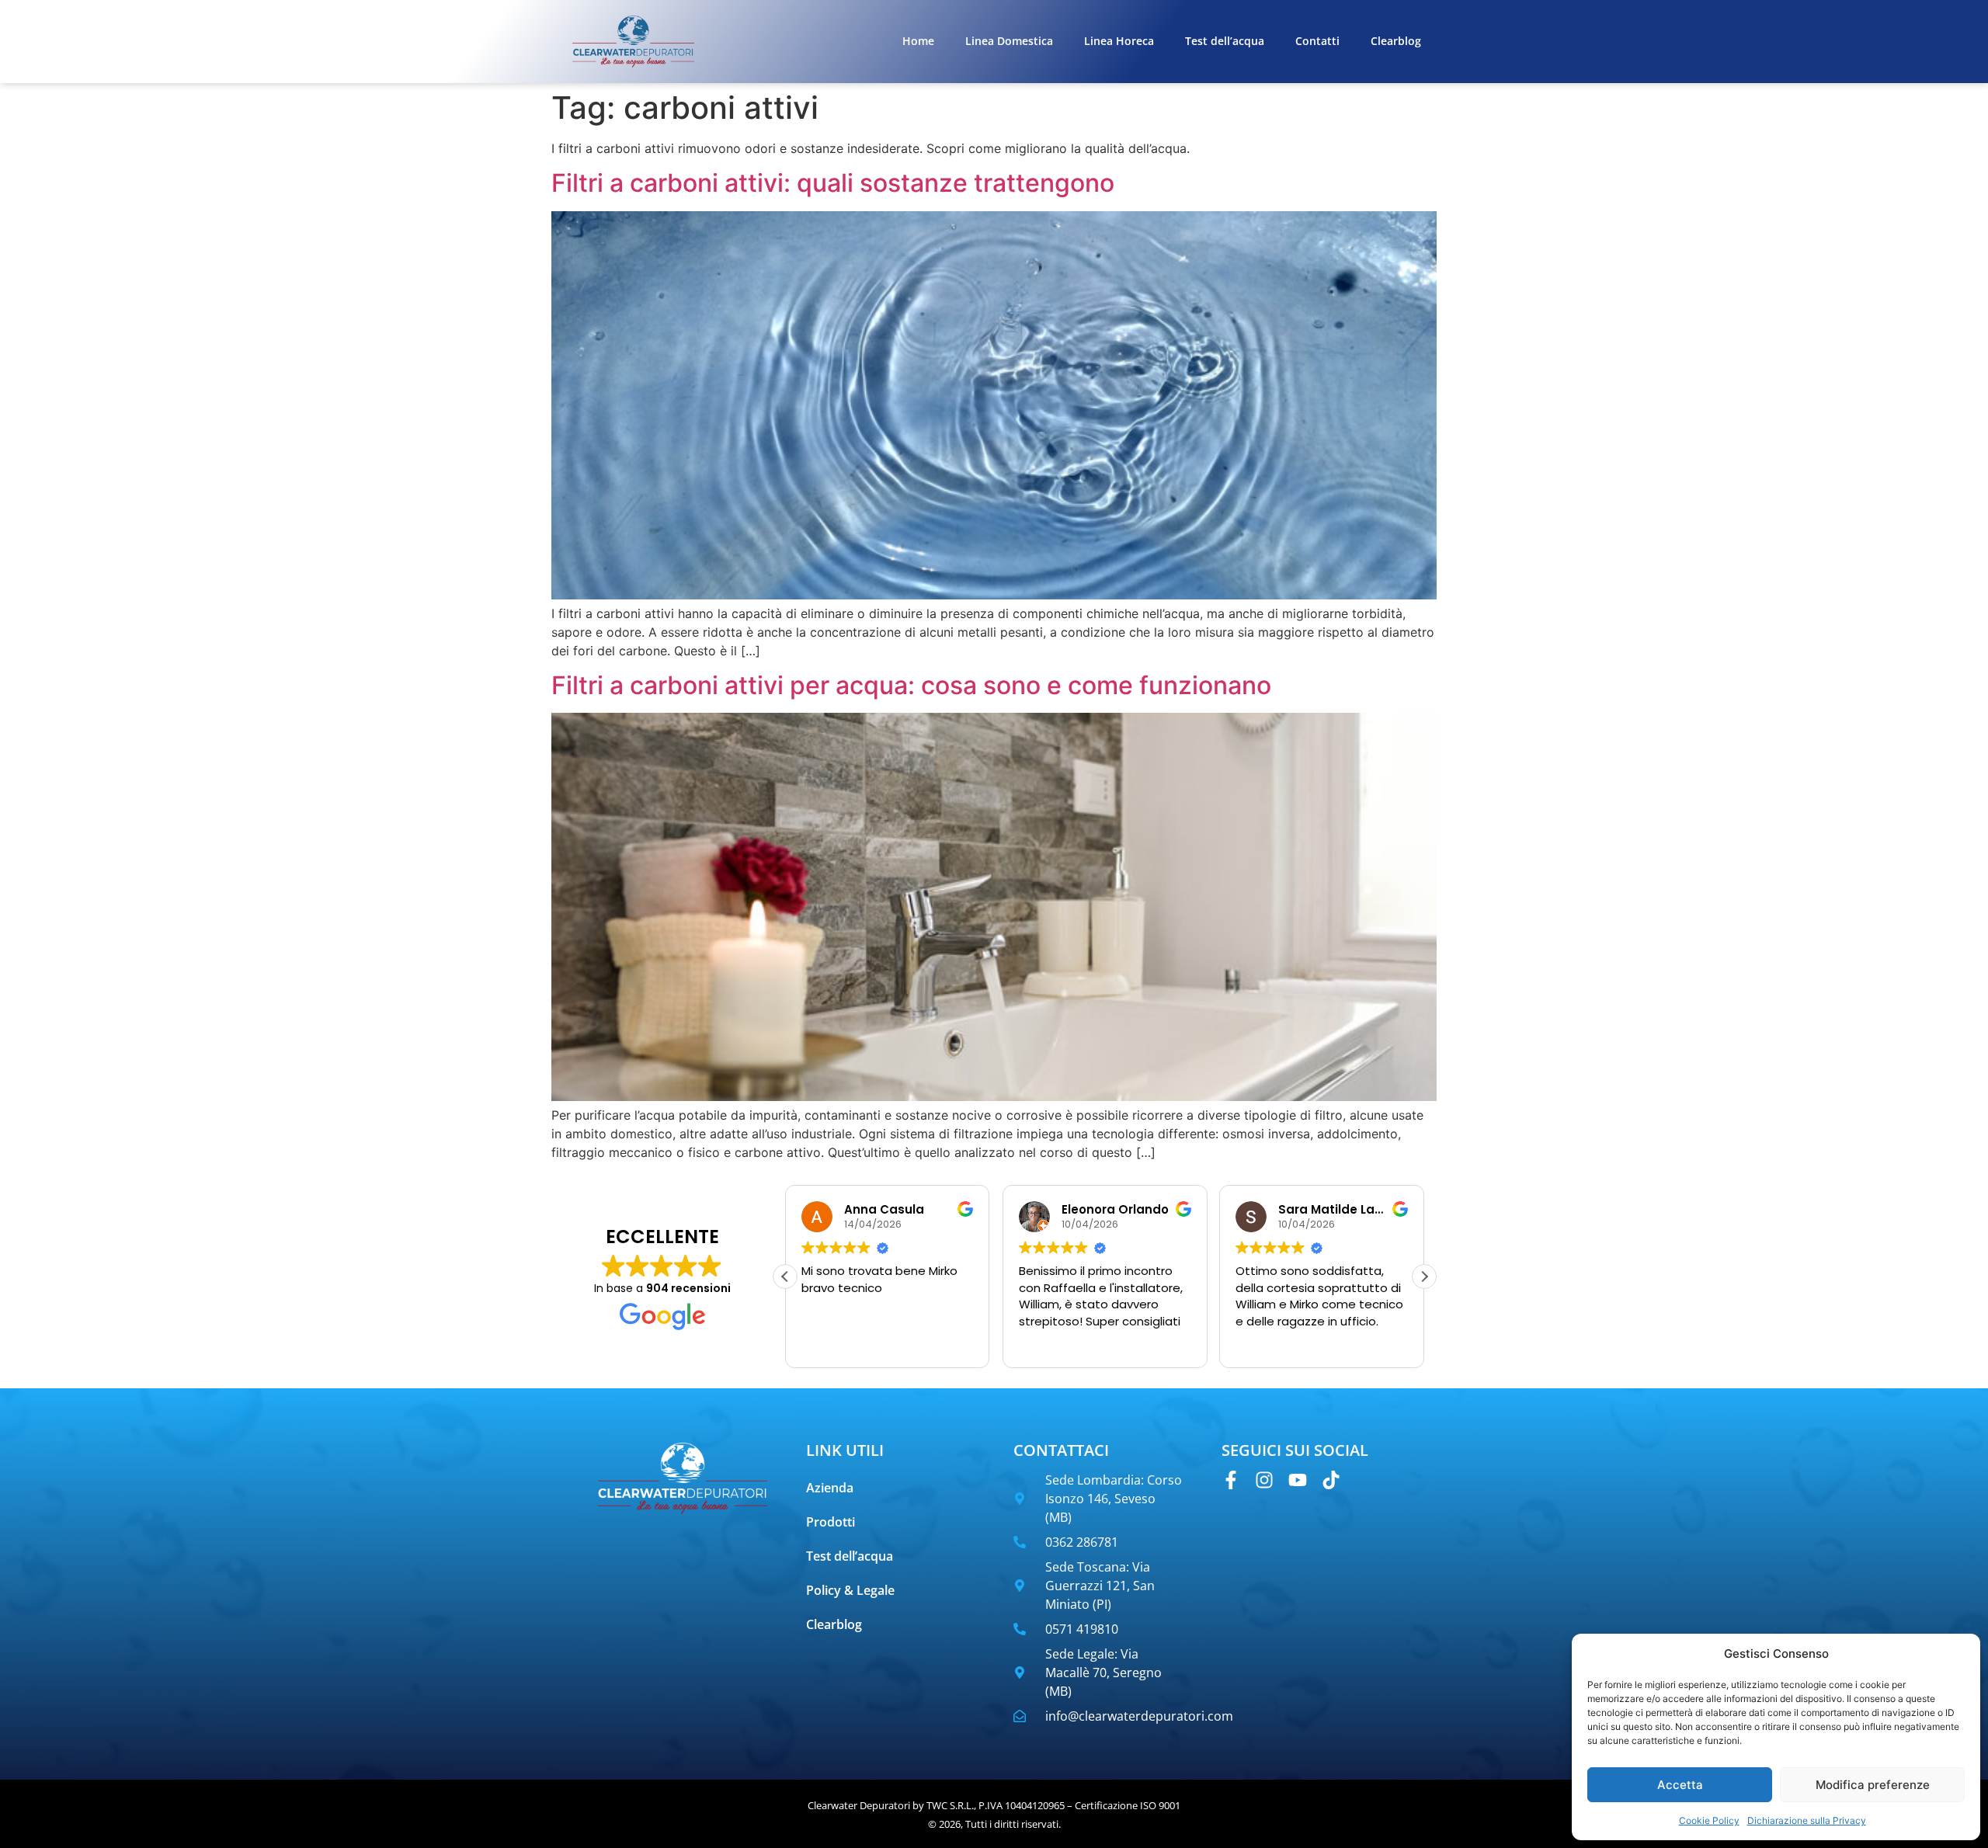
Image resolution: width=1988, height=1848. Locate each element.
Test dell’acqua (1225, 41)
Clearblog (1396, 41)
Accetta (1680, 1785)
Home (918, 41)
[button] (1424, 1277)
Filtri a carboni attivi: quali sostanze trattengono (833, 183)
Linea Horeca (1119, 41)
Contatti (1317, 41)
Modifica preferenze (1873, 1785)
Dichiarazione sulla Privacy (1807, 1820)
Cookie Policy (1709, 1820)
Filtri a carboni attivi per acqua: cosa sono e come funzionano (911, 685)
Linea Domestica (1009, 41)
